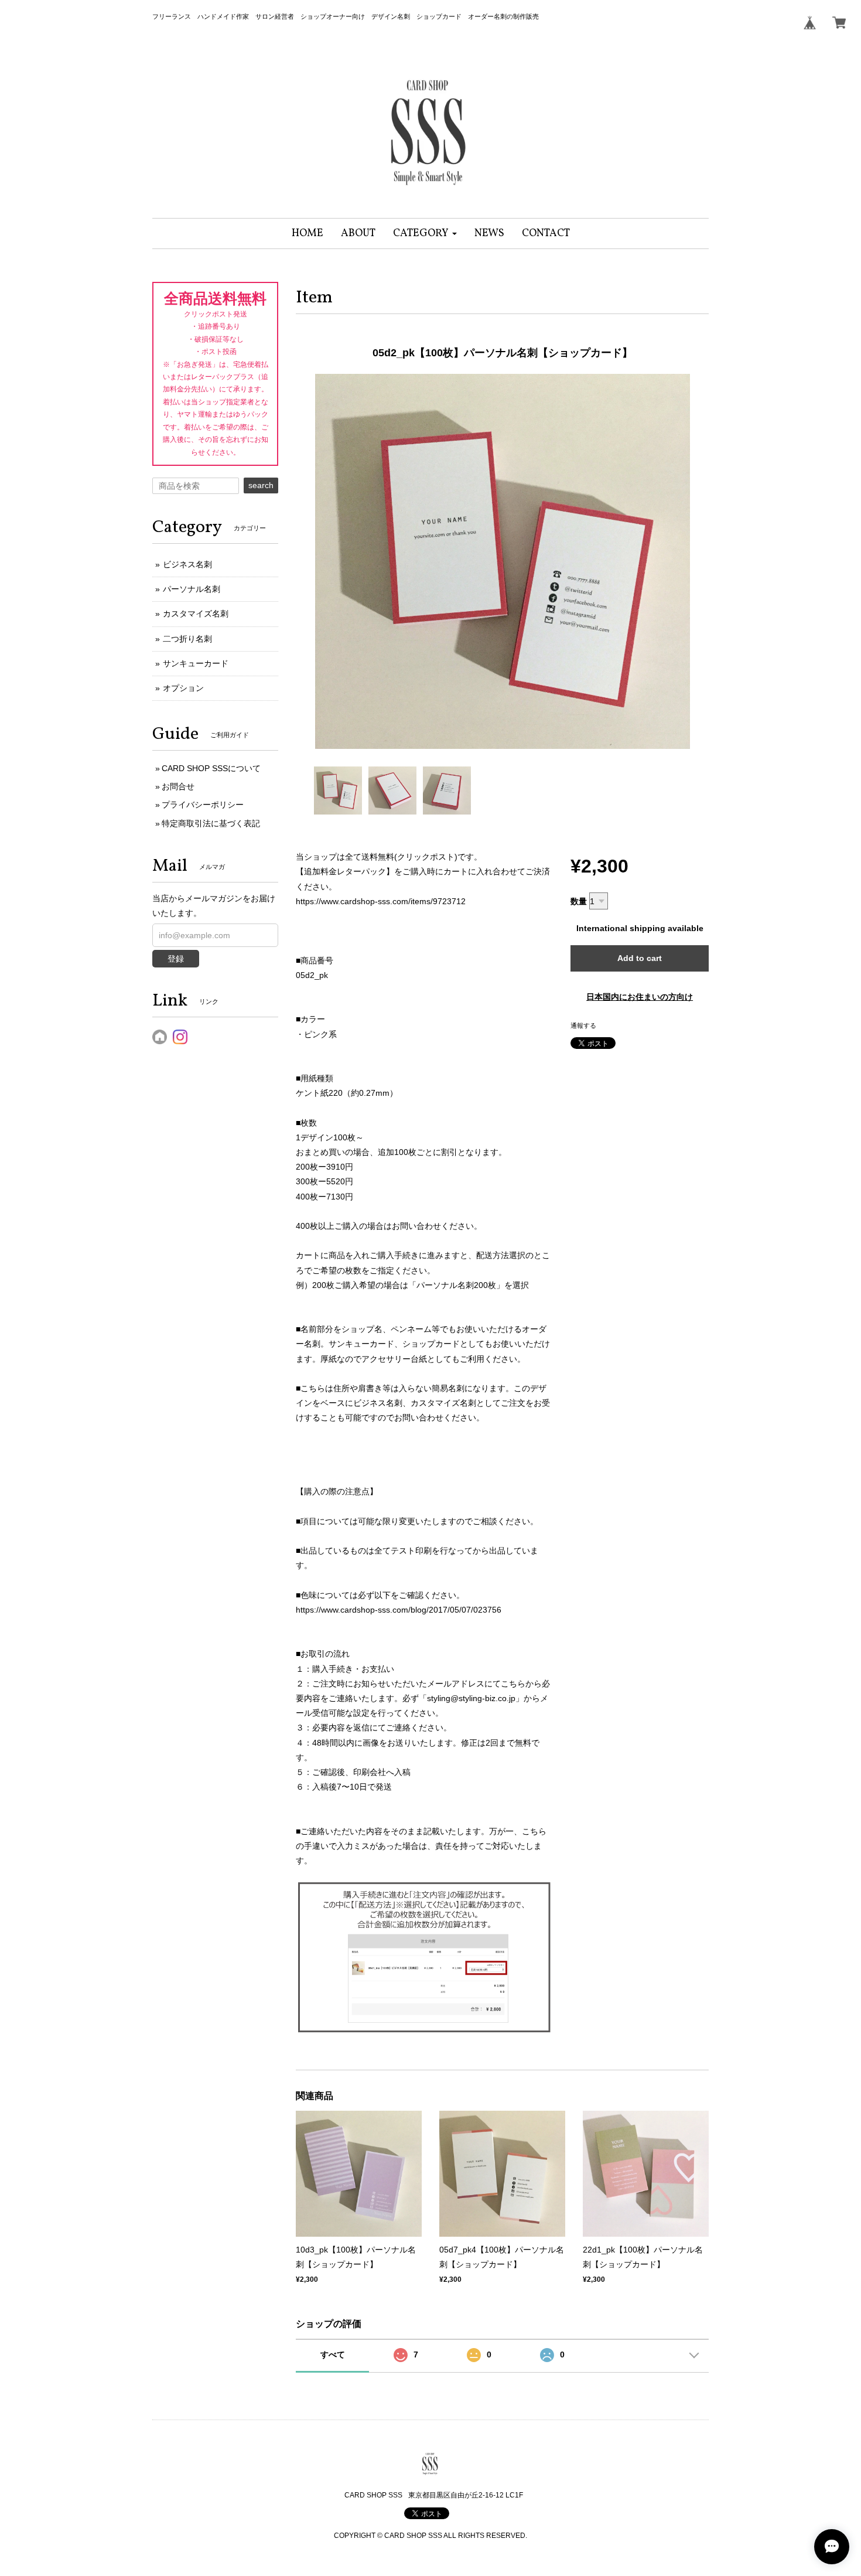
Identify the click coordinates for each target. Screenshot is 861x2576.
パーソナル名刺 (192, 589)
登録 (176, 959)
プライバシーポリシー (203, 805)
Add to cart (640, 958)
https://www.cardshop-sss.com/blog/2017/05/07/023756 (399, 1610)
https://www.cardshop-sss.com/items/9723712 (381, 901)
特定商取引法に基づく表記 (211, 823)
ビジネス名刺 (187, 564)
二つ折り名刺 (187, 639)
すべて (333, 2354)
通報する (583, 1025)
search (261, 485)
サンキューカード (196, 663)
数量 (579, 901)
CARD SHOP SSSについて (211, 768)
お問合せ (178, 786)
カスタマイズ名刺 (196, 614)
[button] (425, 234)
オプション (183, 688)
